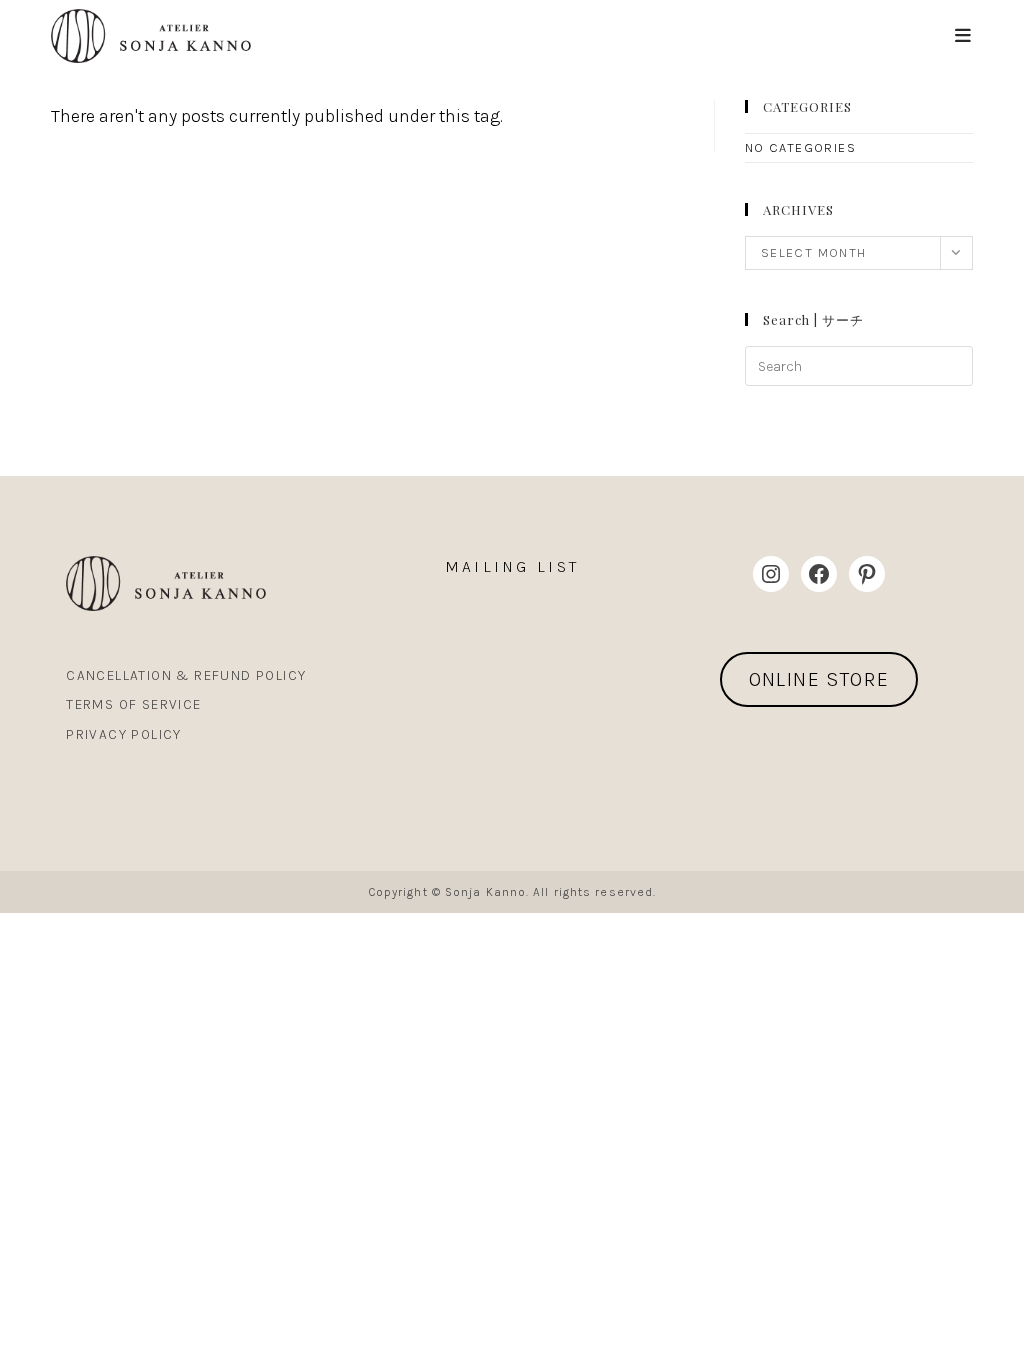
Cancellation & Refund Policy (186, 675)
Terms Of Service (133, 704)
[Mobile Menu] (963, 36)
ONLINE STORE (819, 679)
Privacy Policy (124, 734)
